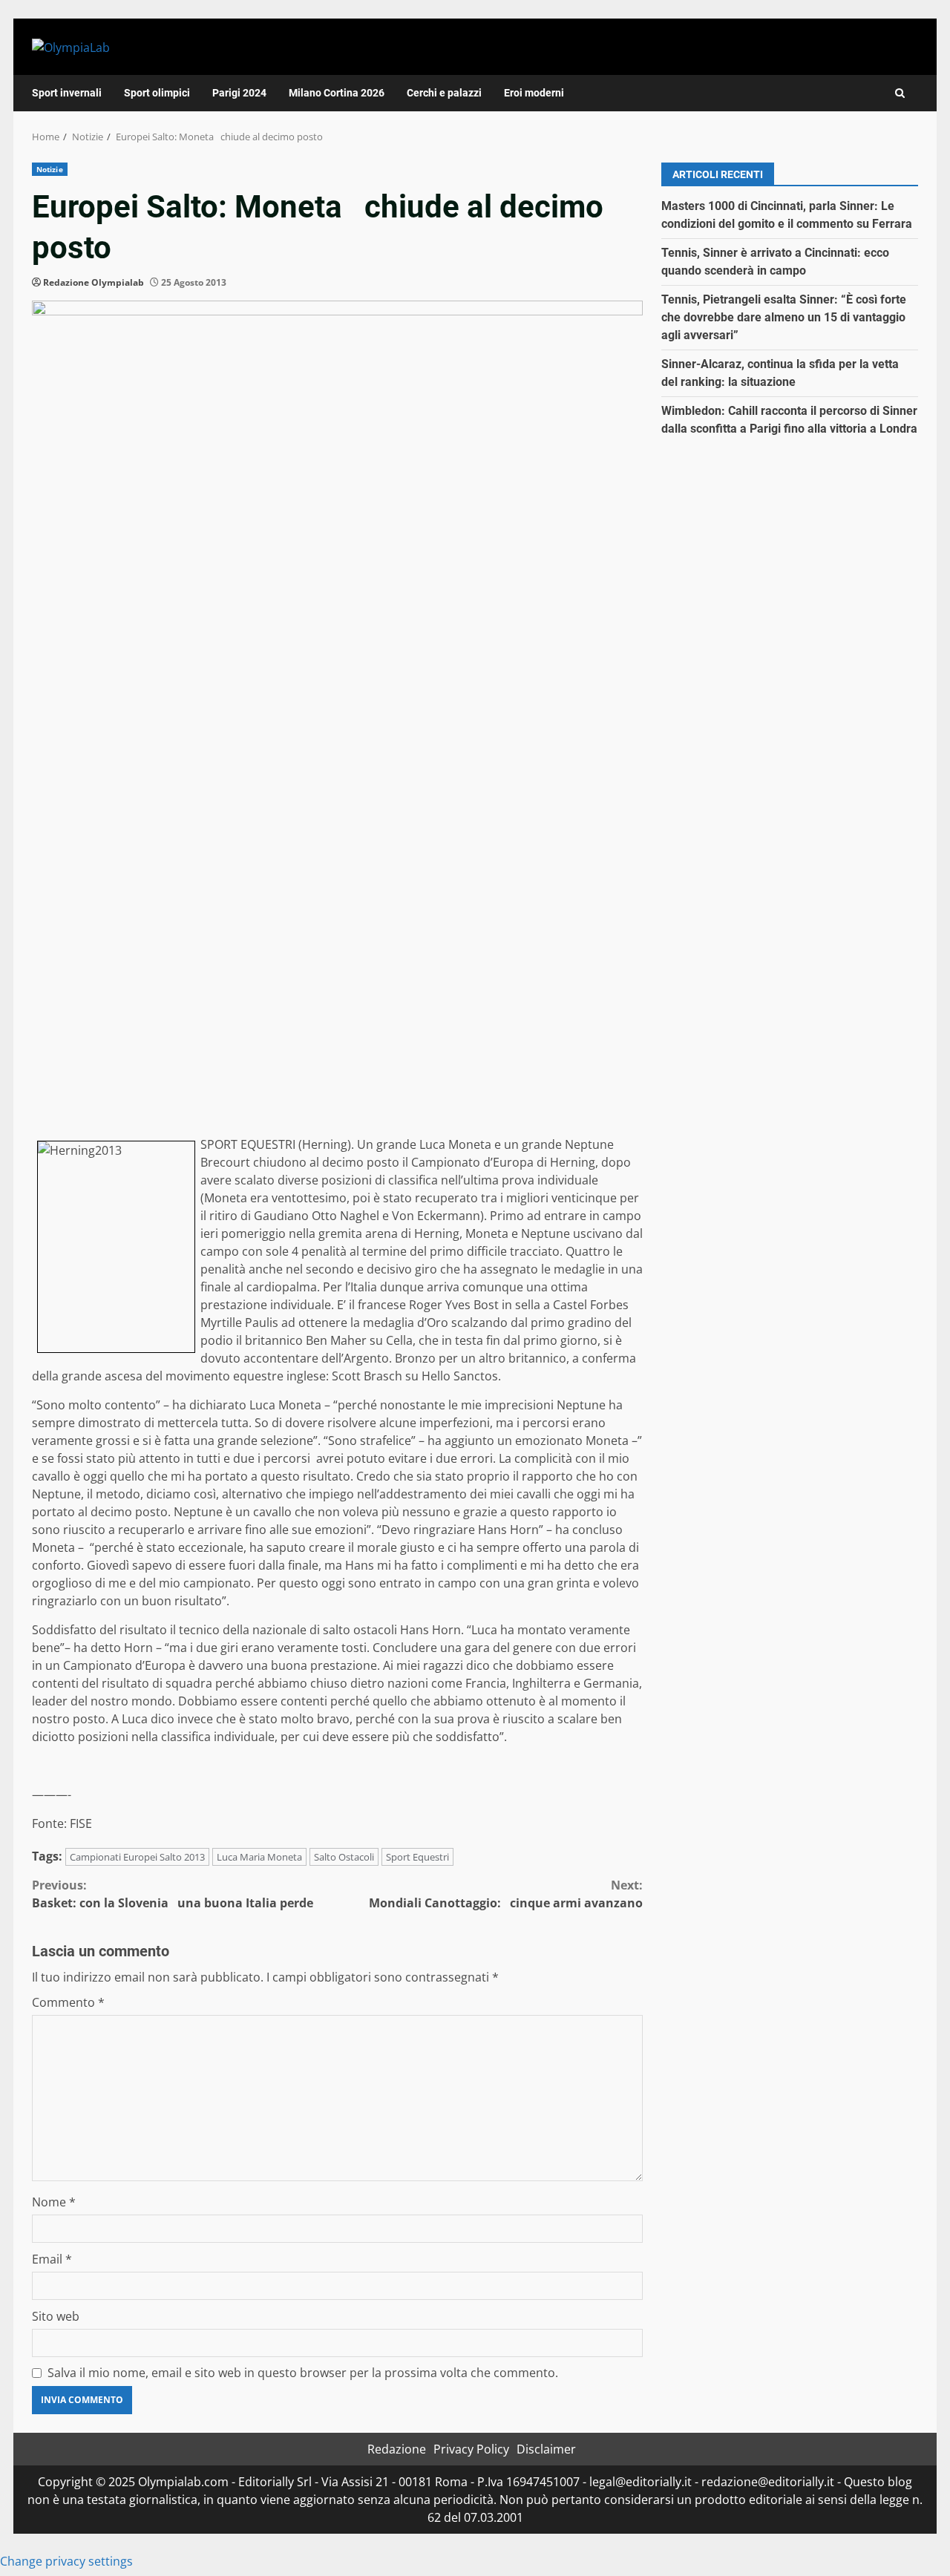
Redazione (397, 2449)
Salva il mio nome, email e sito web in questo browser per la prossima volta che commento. (303, 2373)
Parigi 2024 (239, 93)
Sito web (56, 2316)
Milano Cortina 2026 (337, 93)
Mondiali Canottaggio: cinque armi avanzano (506, 1894)
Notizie (50, 169)
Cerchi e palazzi (444, 93)
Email (52, 2259)
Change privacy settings (66, 2561)
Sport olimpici (157, 93)
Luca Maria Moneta (259, 1857)
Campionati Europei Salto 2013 (137, 1857)
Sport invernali (67, 93)
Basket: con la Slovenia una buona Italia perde (173, 1894)
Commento (68, 2002)
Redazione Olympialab (94, 282)
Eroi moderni (534, 93)
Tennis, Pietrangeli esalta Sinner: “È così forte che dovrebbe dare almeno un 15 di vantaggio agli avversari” (784, 317)
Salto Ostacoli (344, 1857)
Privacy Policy (471, 2449)
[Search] (900, 93)
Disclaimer (546, 2449)
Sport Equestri (417, 1857)
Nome (54, 2202)
